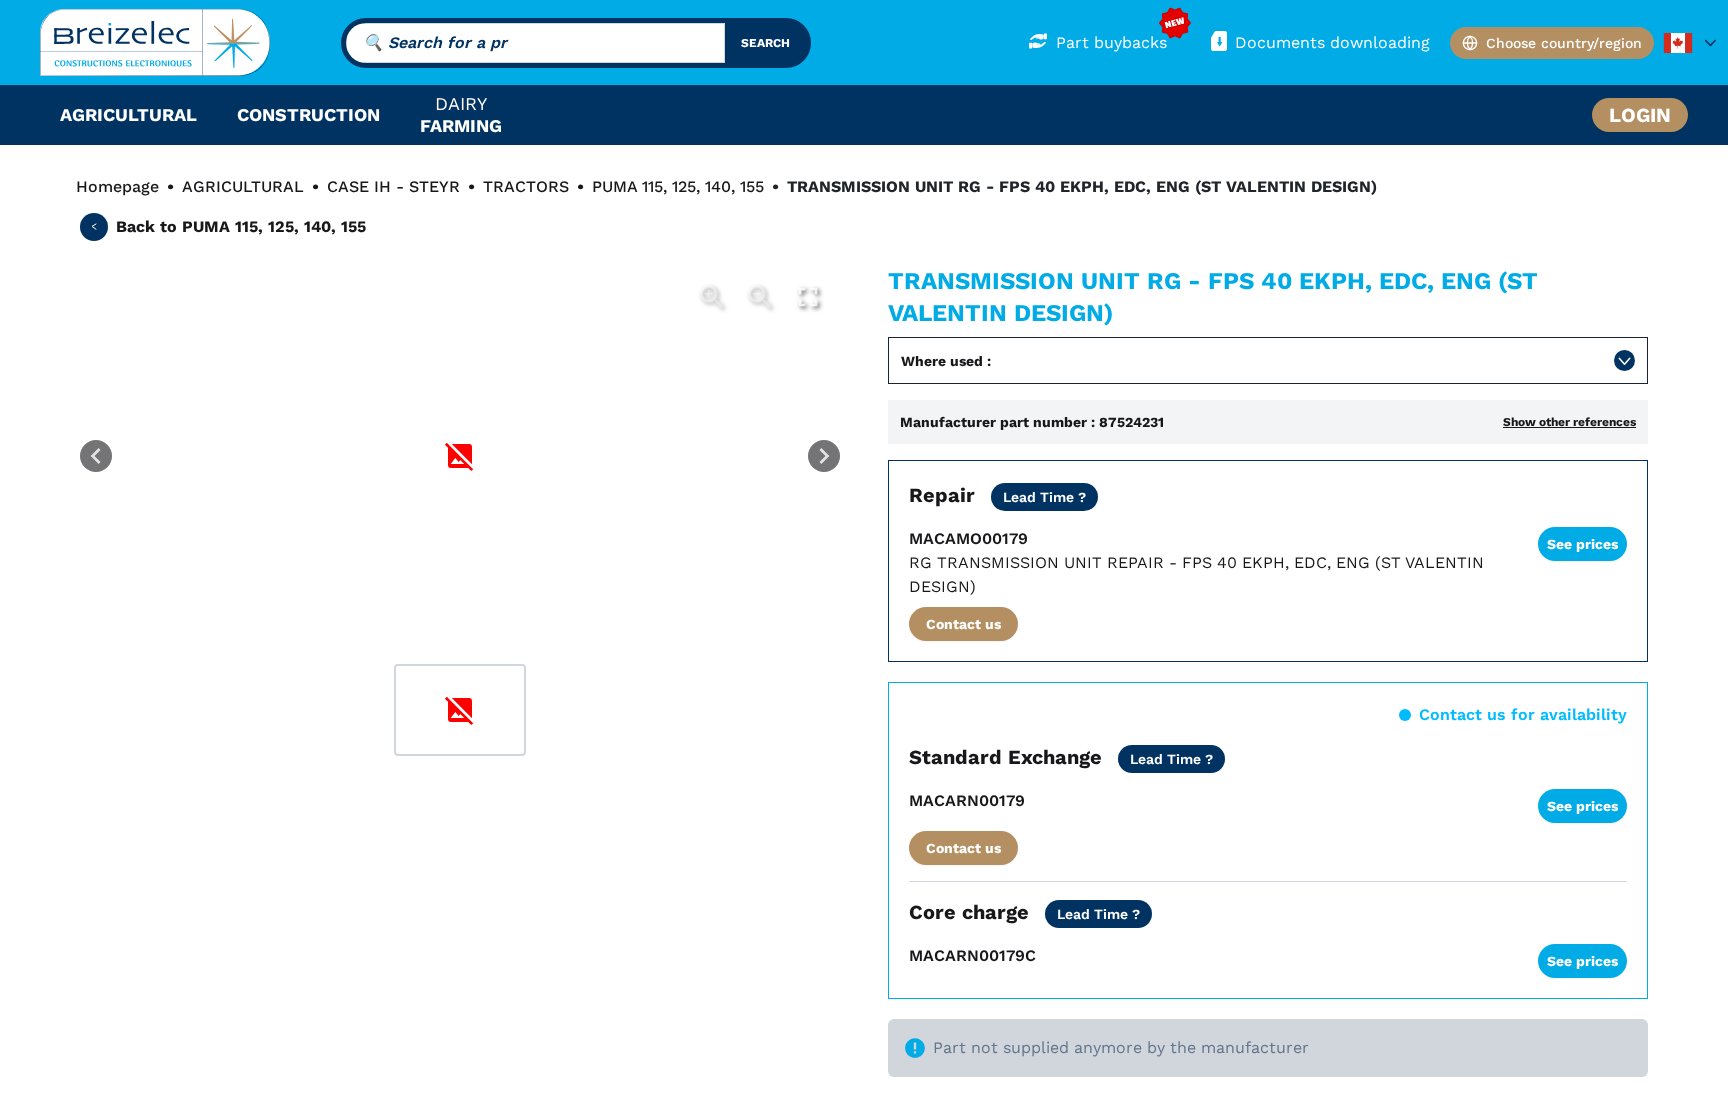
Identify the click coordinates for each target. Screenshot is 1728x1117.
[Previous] (96, 456)
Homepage (117, 186)
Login (1640, 115)
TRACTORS (526, 186)
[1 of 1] (460, 710)
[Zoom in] (712, 297)
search (765, 43)
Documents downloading (1332, 42)
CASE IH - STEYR (393, 186)
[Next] (824, 456)
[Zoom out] (760, 297)
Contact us (963, 624)
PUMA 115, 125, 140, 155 (678, 186)
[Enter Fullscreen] (808, 297)
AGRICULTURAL (243, 186)
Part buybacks (1111, 42)
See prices (1582, 544)
